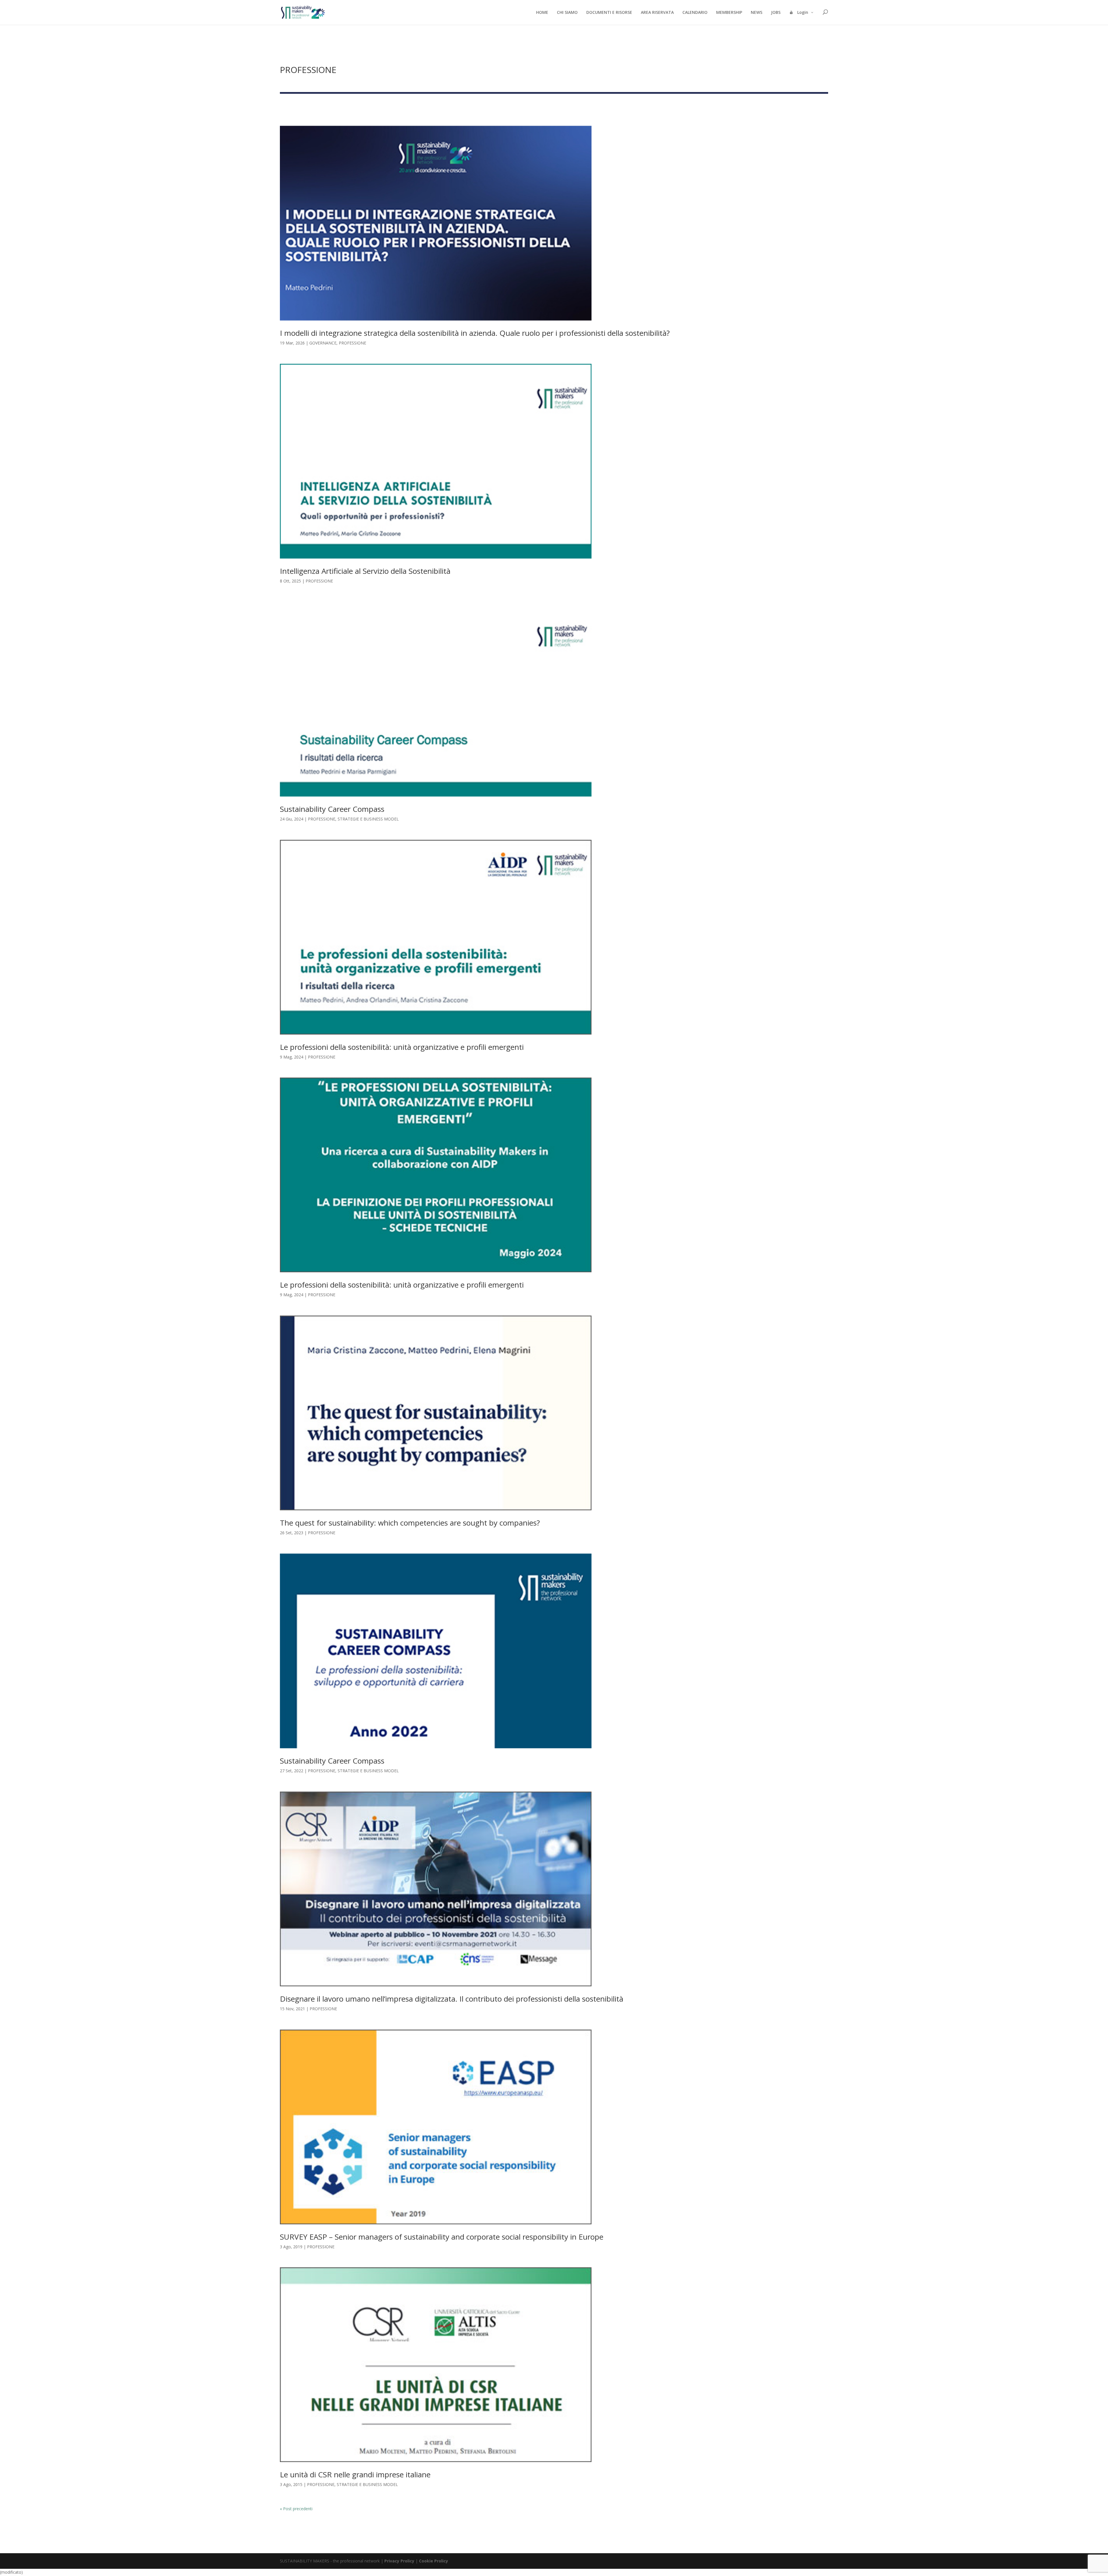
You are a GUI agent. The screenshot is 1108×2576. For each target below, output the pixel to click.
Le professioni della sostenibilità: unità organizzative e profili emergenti (402, 1047)
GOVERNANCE (323, 343)
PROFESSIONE (352, 343)
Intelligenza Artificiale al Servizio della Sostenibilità (365, 571)
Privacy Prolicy (399, 2561)
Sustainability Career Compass (332, 809)
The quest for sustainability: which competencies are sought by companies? (410, 1523)
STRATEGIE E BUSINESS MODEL (368, 819)
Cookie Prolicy (434, 2561)
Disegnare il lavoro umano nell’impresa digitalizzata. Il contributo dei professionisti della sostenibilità (452, 1999)
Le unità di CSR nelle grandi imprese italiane (355, 2474)
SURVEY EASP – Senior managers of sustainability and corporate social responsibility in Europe (442, 2237)
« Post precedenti (296, 2509)
